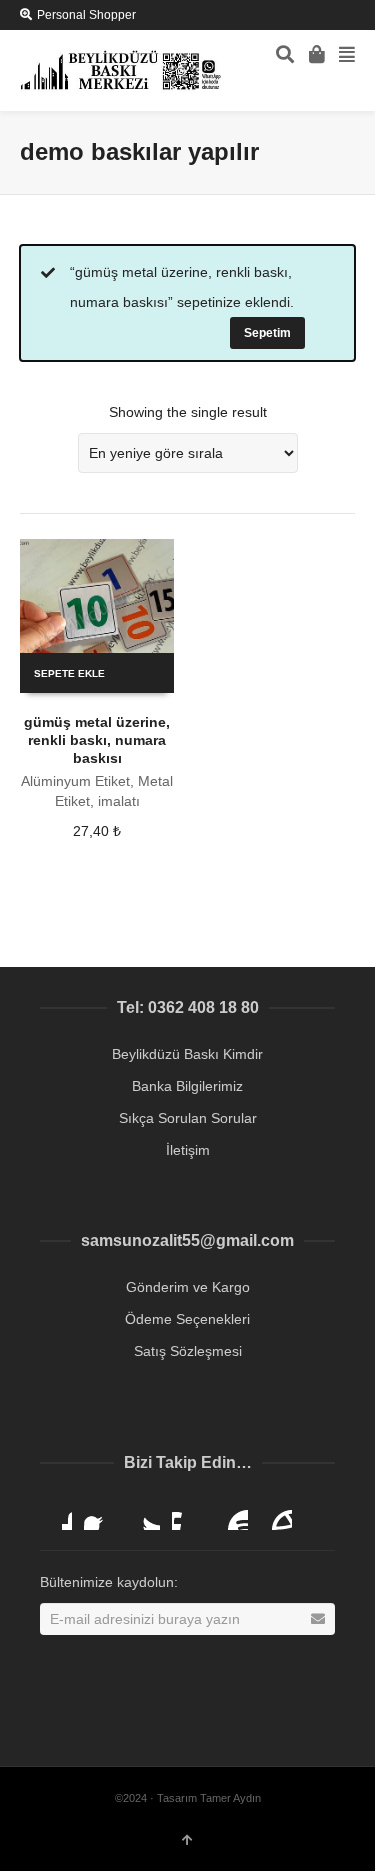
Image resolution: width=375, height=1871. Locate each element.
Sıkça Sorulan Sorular (188, 1118)
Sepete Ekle (69, 673)
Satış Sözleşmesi (188, 1351)
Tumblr (276, 1514)
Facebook (100, 1514)
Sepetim (267, 333)
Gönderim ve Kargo (188, 1287)
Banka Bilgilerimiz (187, 1086)
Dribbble (56, 1514)
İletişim (188, 1150)
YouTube (232, 1514)
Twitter (144, 1514)
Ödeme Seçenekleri (187, 1319)
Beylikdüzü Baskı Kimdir (187, 1054)
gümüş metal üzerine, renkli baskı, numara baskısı (97, 740)
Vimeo (188, 1514)
